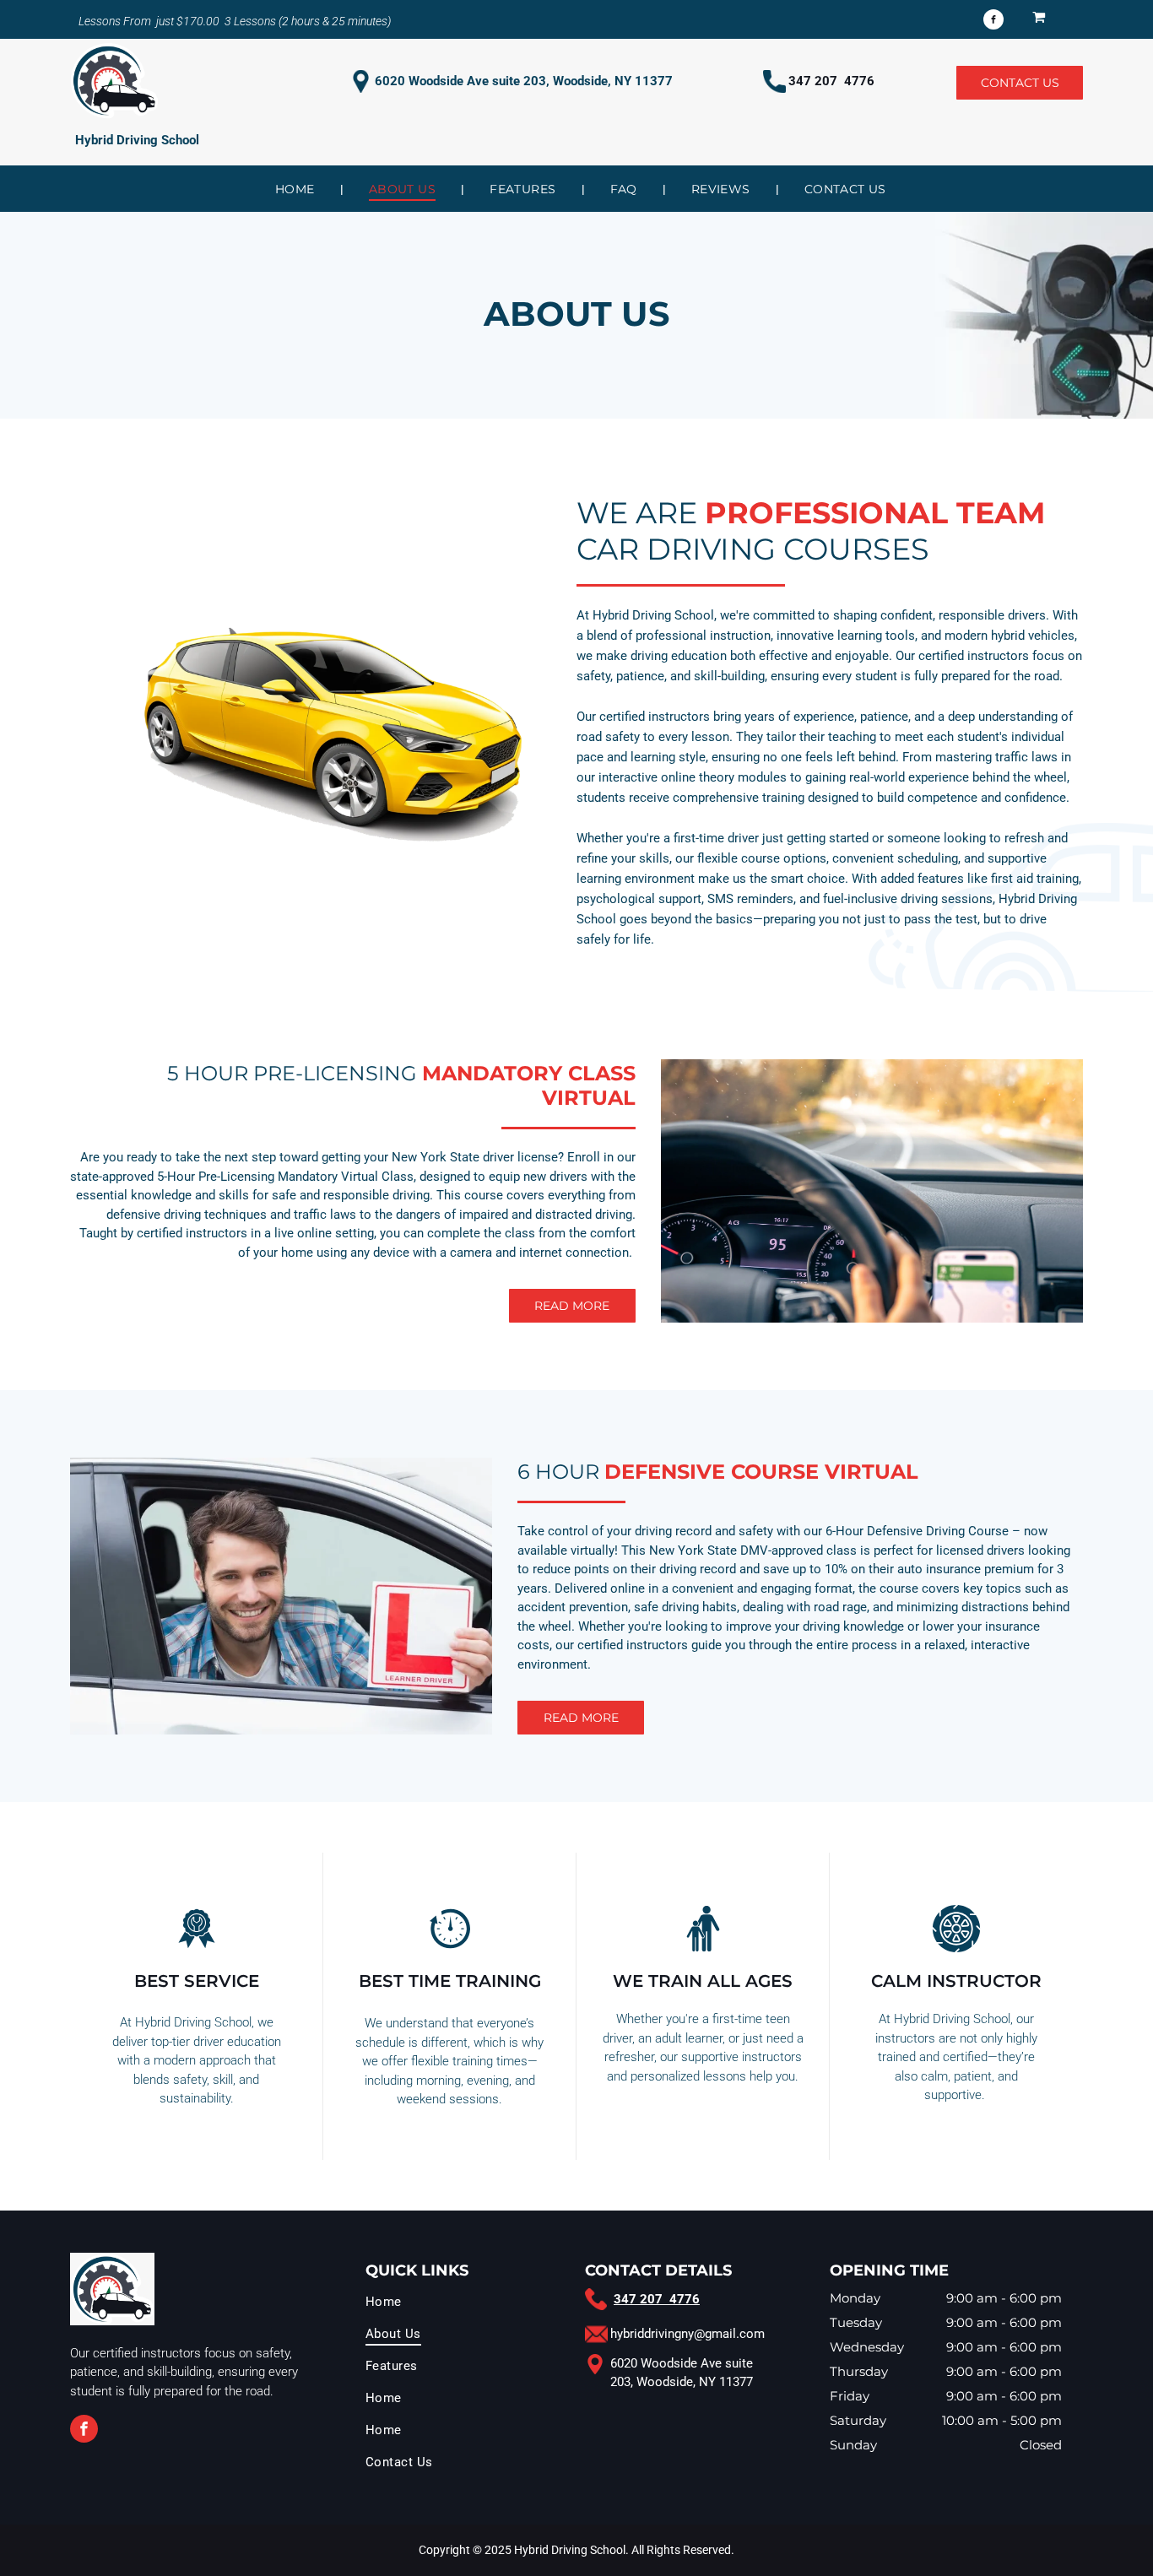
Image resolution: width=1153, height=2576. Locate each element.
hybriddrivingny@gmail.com (687, 2334)
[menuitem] (297, 189)
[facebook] (993, 22)
